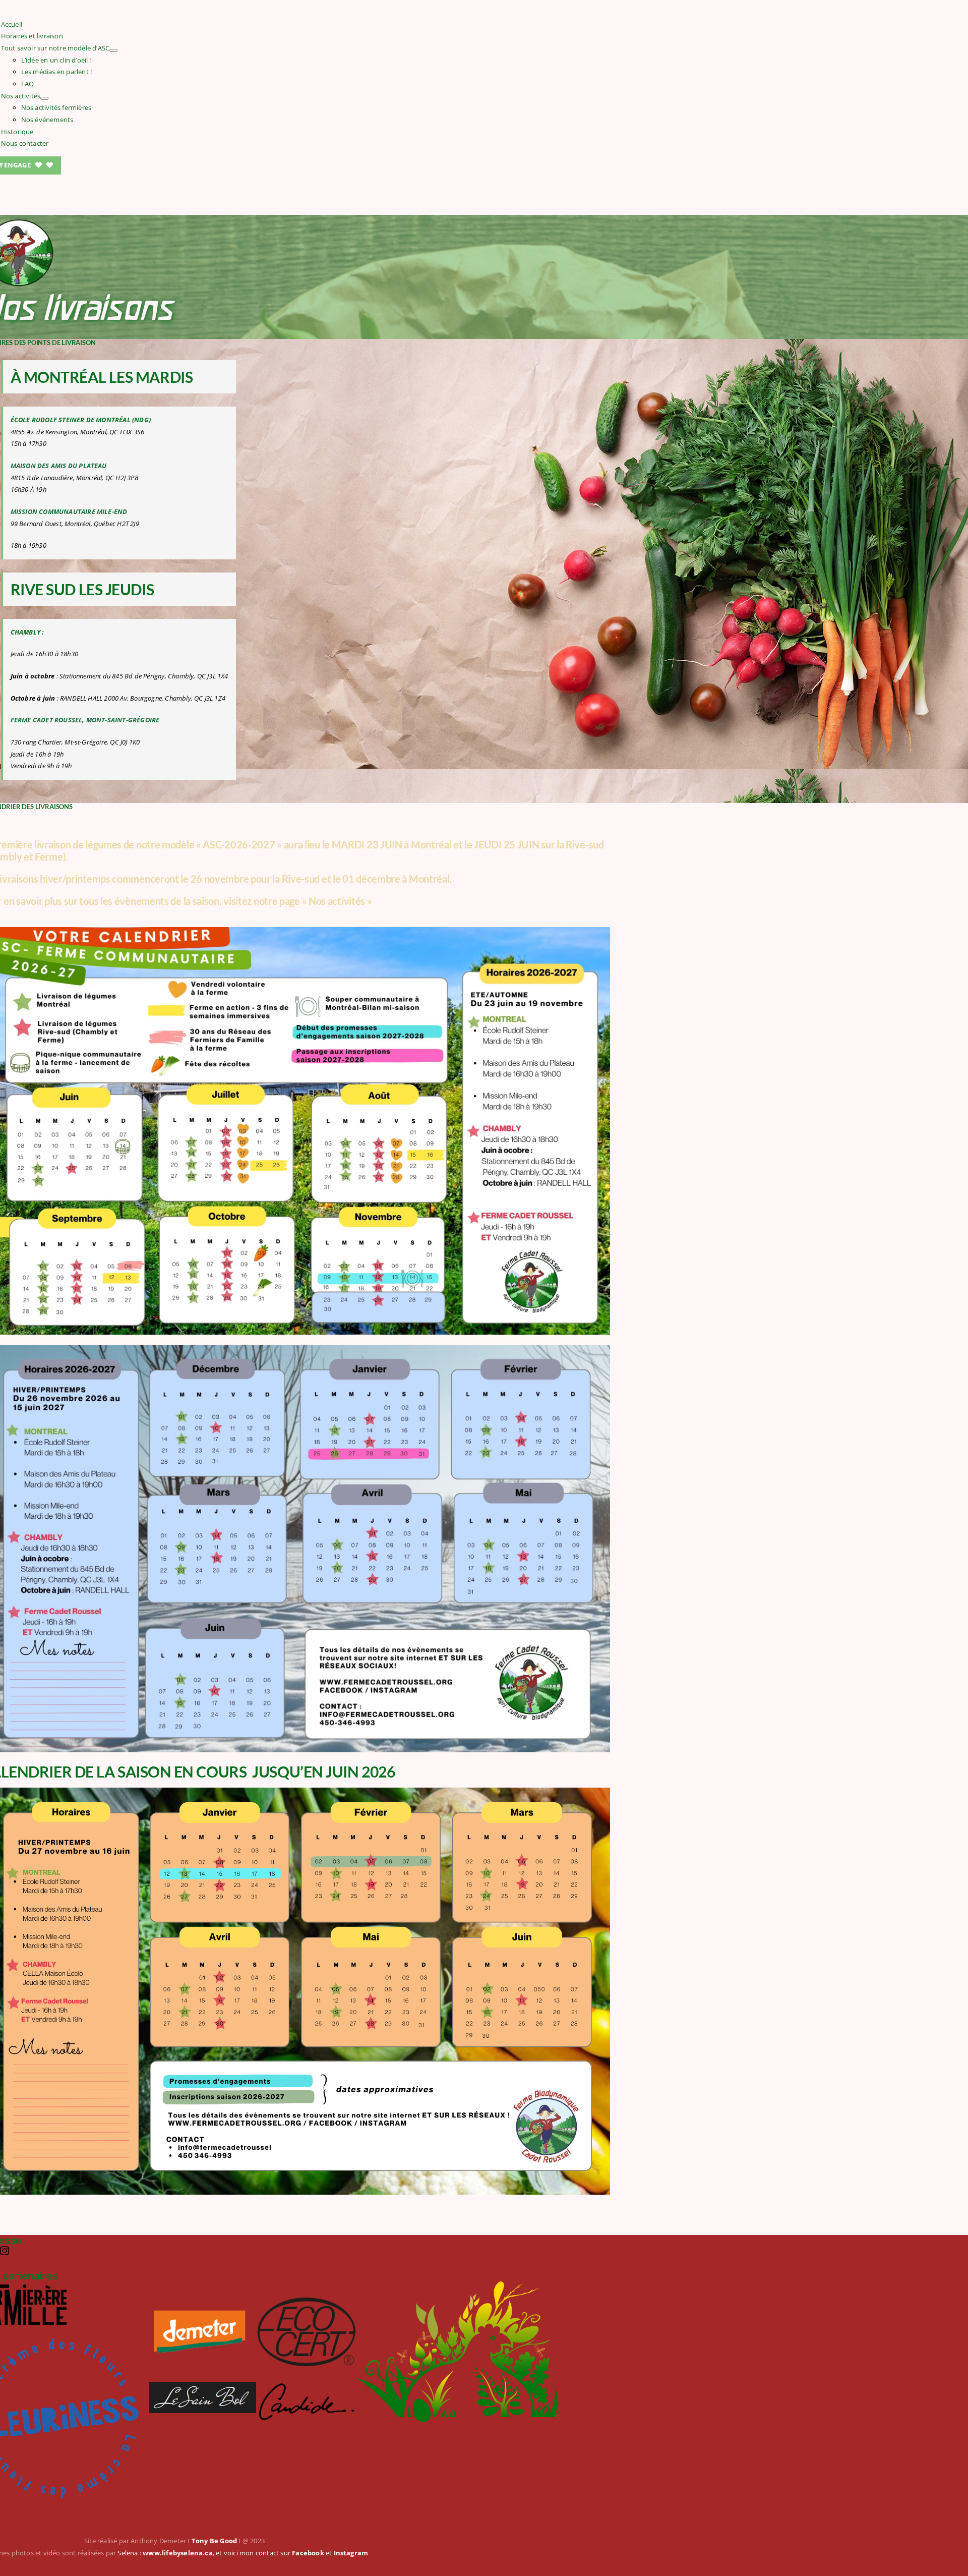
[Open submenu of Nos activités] (44, 98)
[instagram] (5, 2251)
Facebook (308, 2553)
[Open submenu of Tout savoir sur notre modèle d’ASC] (113, 50)
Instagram (351, 2553)
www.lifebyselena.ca (178, 2553)
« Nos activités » (337, 901)
